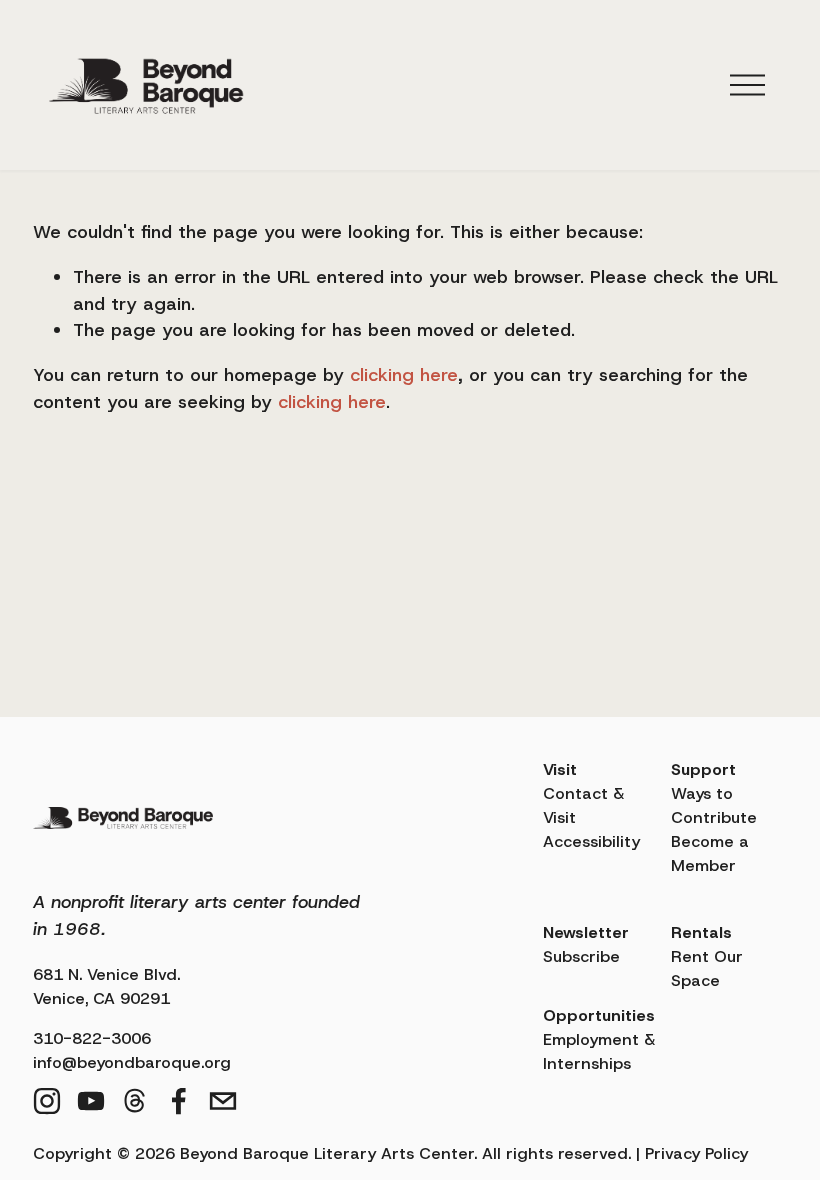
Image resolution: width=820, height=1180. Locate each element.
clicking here (404, 375)
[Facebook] (179, 1101)
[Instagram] (47, 1101)
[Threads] (135, 1101)
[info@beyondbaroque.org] (223, 1101)
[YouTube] (91, 1101)
